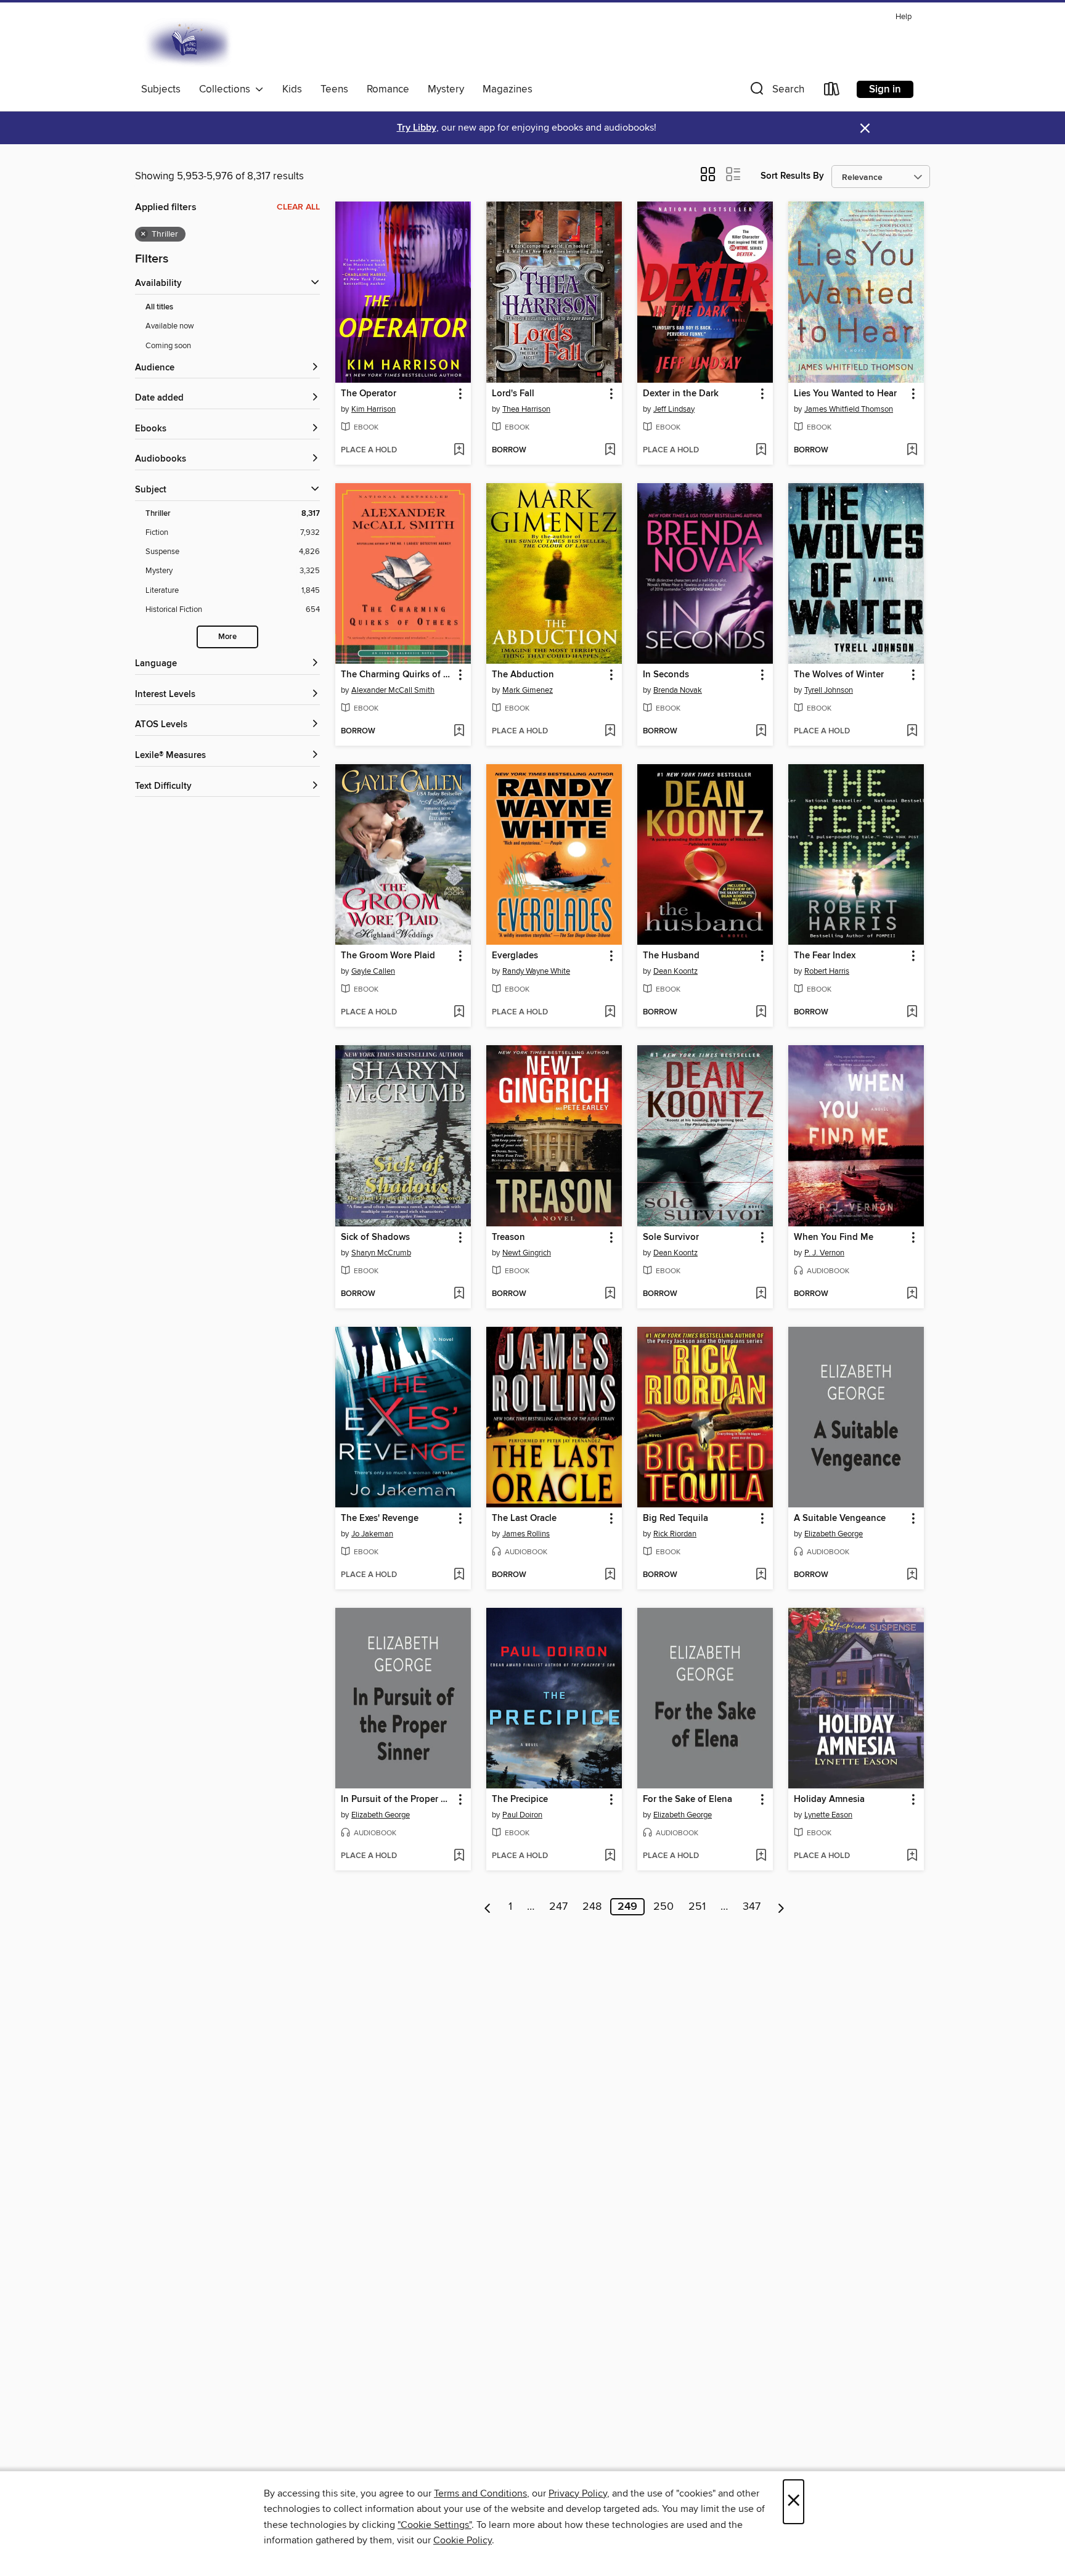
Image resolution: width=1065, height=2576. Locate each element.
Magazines (508, 89)
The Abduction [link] (523, 675)
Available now (170, 326)
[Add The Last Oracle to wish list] (610, 1575)
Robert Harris (827, 971)
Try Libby (417, 128)
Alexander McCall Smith (393, 690)
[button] (776, 92)
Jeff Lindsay (674, 409)
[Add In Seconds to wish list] (761, 732)
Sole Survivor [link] (671, 1237)
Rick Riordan (675, 1534)
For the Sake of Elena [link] (688, 1800)
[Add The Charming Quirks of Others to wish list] (459, 732)
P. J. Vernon (824, 1253)
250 (663, 1907)
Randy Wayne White (536, 971)
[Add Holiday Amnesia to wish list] (912, 1856)
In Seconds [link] (666, 675)
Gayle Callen (373, 971)
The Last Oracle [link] (524, 1518)
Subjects (161, 89)
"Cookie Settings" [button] (435, 2525)
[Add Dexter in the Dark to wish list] (761, 450)
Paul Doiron (522, 1815)
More (227, 637)
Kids (292, 89)
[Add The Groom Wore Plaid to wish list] (459, 1013)
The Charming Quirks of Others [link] (397, 675)
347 (752, 1907)
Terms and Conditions (480, 2493)
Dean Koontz (675, 971)
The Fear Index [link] (825, 956)
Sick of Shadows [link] (375, 1237)
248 (592, 1907)
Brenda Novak (678, 690)
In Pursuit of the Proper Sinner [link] (397, 1800)
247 (558, 1907)
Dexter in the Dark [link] (681, 394)
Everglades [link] (515, 956)
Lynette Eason (828, 1815)
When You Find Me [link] (834, 1237)
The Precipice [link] (520, 1800)
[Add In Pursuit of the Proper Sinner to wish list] (459, 1856)
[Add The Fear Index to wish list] (912, 1013)
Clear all (298, 207)
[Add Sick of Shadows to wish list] (459, 1294)
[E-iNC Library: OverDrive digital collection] (189, 43)
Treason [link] (508, 1237)
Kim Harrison (373, 409)
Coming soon (168, 346)
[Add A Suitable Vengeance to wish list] (912, 1575)
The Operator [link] (369, 394)
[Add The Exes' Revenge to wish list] (459, 1575)
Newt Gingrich (527, 1253)
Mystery (446, 89)
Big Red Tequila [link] (675, 1518)
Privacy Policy (578, 2493)
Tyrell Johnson (829, 690)
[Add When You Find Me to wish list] (912, 1294)
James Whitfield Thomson (849, 409)
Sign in (885, 89)
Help (904, 17)
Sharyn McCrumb (381, 1253)
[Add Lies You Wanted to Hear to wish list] (912, 450)
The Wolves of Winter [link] (839, 675)
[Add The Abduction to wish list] (610, 732)
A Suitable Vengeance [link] (840, 1518)
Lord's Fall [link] (513, 394)
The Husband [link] (671, 956)
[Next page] (781, 1907)
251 (697, 1907)
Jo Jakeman (372, 1534)
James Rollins (526, 1534)
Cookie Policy (463, 2540)
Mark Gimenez (528, 690)
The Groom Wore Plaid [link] (388, 956)
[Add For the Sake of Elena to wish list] (761, 1856)
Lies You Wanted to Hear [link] (845, 394)
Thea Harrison (526, 409)
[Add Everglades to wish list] (610, 1013)
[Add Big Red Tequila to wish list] (761, 1575)
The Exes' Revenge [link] (380, 1518)
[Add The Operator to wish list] (459, 450)
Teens (334, 89)
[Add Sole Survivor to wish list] (761, 1294)
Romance (388, 89)
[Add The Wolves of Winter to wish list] (912, 732)
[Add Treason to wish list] (610, 1294)
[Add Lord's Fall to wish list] (610, 450)
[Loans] (832, 92)
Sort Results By (792, 176)
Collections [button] (227, 89)
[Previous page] (488, 1907)
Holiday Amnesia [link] (829, 1800)
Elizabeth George (834, 1534)
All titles (159, 307)
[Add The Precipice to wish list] (610, 1856)
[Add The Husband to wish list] (761, 1013)
